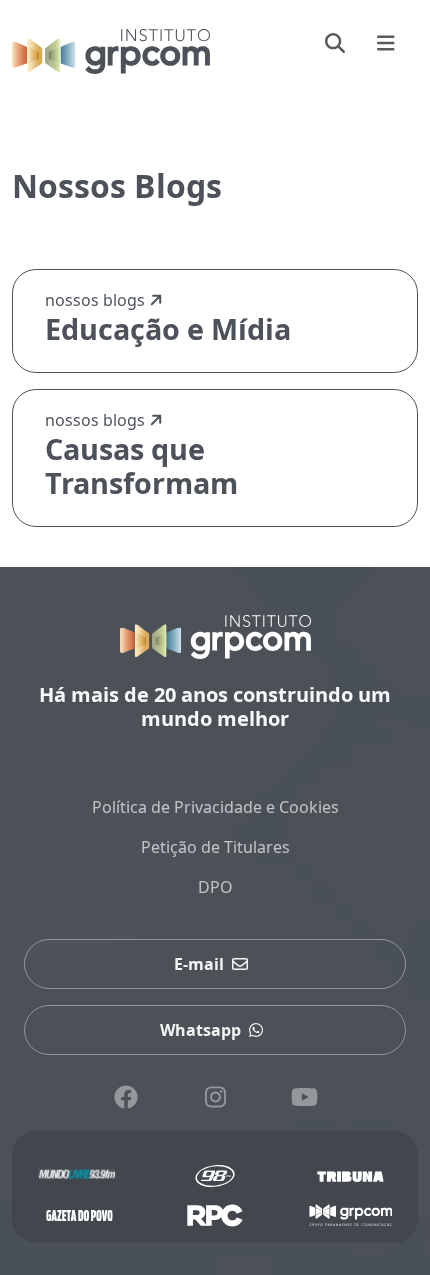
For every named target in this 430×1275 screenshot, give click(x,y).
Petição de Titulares (215, 847)
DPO (215, 887)
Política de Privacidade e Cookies (215, 807)
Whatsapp (200, 1030)
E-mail (199, 964)
